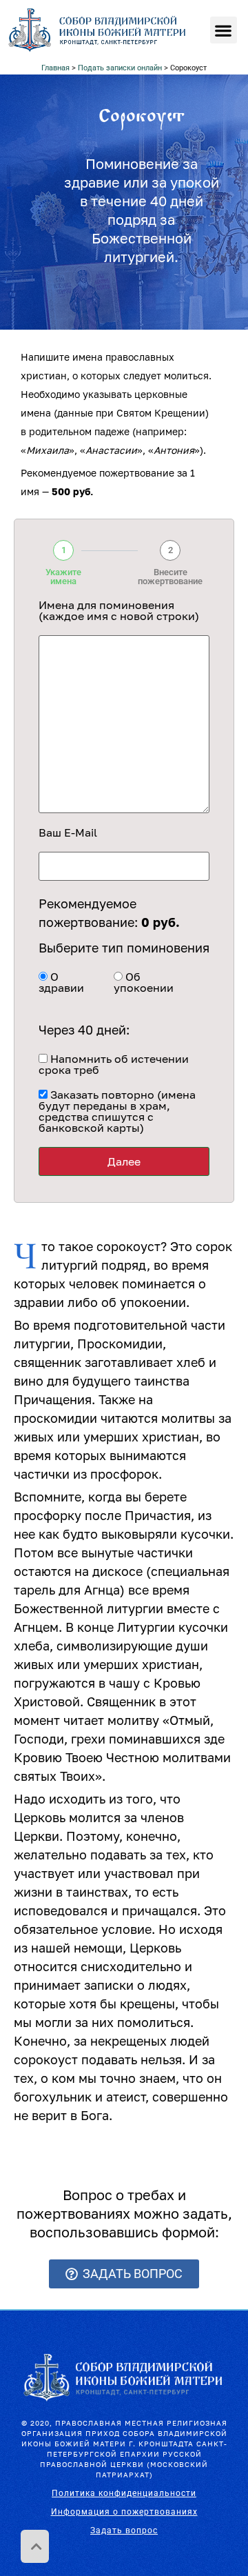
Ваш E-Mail (68, 832)
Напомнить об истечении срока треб (114, 1064)
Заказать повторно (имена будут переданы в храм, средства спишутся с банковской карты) (117, 1111)
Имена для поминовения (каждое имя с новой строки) (119, 610)
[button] (224, 30)
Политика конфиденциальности (124, 2493)
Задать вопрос (124, 2530)
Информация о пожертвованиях (124, 2512)
